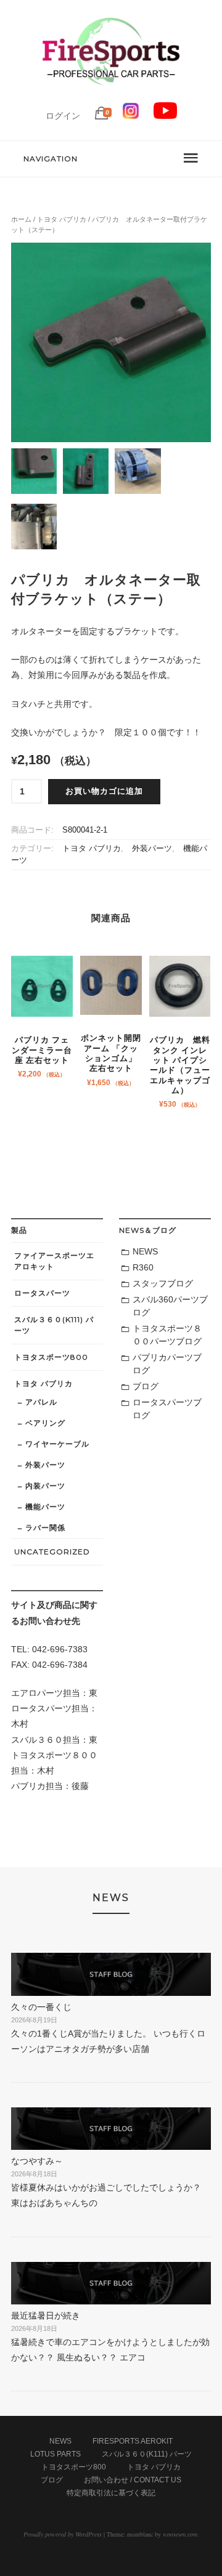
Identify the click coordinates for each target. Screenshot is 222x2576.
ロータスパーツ (42, 1293)
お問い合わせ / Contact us (133, 2480)
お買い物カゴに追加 (104, 791)
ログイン (63, 116)
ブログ (146, 1386)
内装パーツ (45, 1486)
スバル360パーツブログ (170, 1306)
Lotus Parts (55, 2454)
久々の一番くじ (41, 2007)
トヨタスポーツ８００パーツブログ (167, 1335)
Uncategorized (52, 1552)
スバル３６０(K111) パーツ (54, 1325)
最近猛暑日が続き (46, 2316)
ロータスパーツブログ (167, 1409)
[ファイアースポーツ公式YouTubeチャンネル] (165, 116)
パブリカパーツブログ (167, 1364)
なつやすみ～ (37, 2161)
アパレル (41, 1402)
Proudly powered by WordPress (63, 2534)
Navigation (51, 159)
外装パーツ (152, 849)
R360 (143, 1267)
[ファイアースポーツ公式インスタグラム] (131, 116)
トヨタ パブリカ (62, 219)
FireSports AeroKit (133, 2441)
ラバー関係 (45, 1528)
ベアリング (45, 1423)
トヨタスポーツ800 (51, 1357)
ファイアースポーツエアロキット (54, 1261)
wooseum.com (180, 2534)
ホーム (21, 219)
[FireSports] (111, 95)
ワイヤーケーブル (57, 1444)
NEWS (145, 1251)
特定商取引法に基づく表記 (111, 2493)
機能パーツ (45, 1507)
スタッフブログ (163, 1283)
